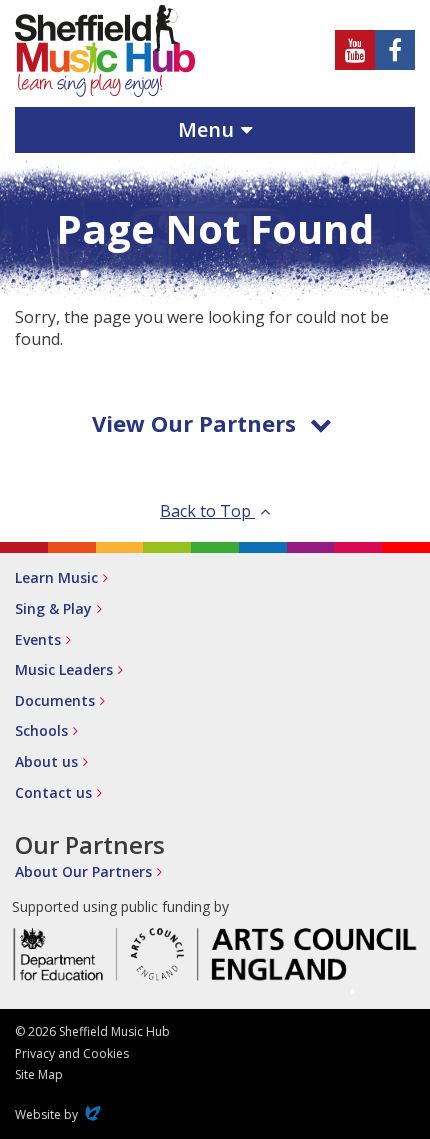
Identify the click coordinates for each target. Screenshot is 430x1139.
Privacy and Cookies (72, 1053)
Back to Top (207, 511)
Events (38, 639)
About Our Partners (83, 871)
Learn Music (56, 577)
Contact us (53, 792)
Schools (41, 730)
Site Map (39, 1074)
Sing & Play (53, 608)
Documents (55, 700)
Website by (60, 1114)
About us (46, 761)
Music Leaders (64, 669)
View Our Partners (194, 423)
